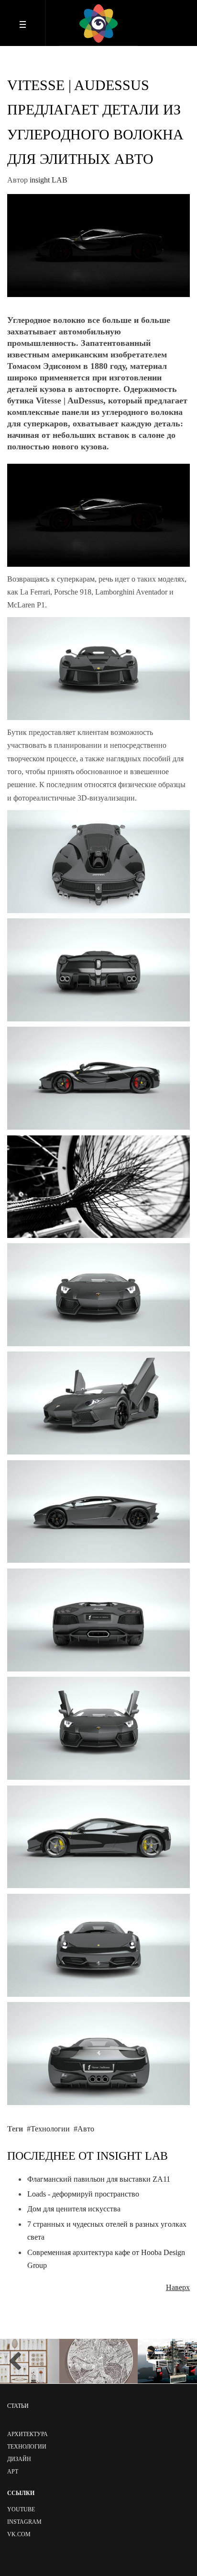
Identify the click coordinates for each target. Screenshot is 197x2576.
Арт (13, 2472)
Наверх (178, 2287)
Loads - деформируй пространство (83, 2194)
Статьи (18, 2406)
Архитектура (27, 2434)
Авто (86, 2129)
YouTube (21, 2509)
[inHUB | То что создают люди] (98, 23)
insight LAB (49, 180)
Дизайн (19, 2459)
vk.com (19, 2534)
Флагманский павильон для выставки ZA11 (99, 2179)
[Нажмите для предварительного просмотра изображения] (98, 245)
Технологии (50, 2129)
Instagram (24, 2522)
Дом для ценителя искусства (74, 2209)
